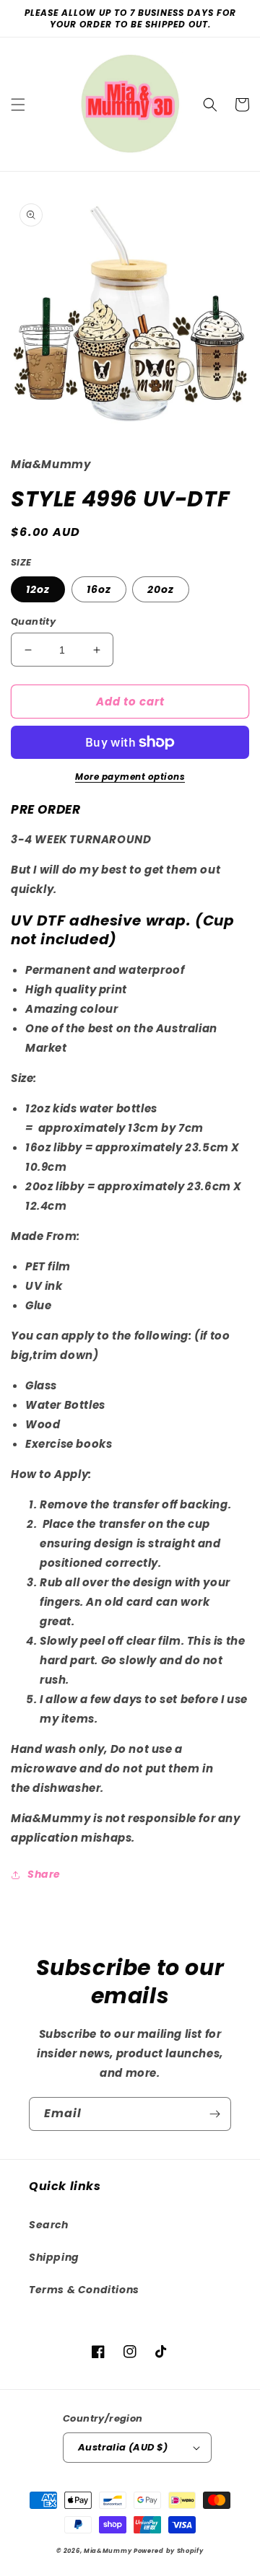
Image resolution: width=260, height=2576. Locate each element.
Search (49, 2225)
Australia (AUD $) (123, 2447)
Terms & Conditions (84, 2290)
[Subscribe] (214, 2114)
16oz (99, 589)
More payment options (130, 777)
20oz (161, 589)
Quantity (33, 621)
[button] (18, 105)
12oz (38, 589)
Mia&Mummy (108, 2551)
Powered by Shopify (169, 2551)
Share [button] (44, 1874)
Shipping (54, 2257)
